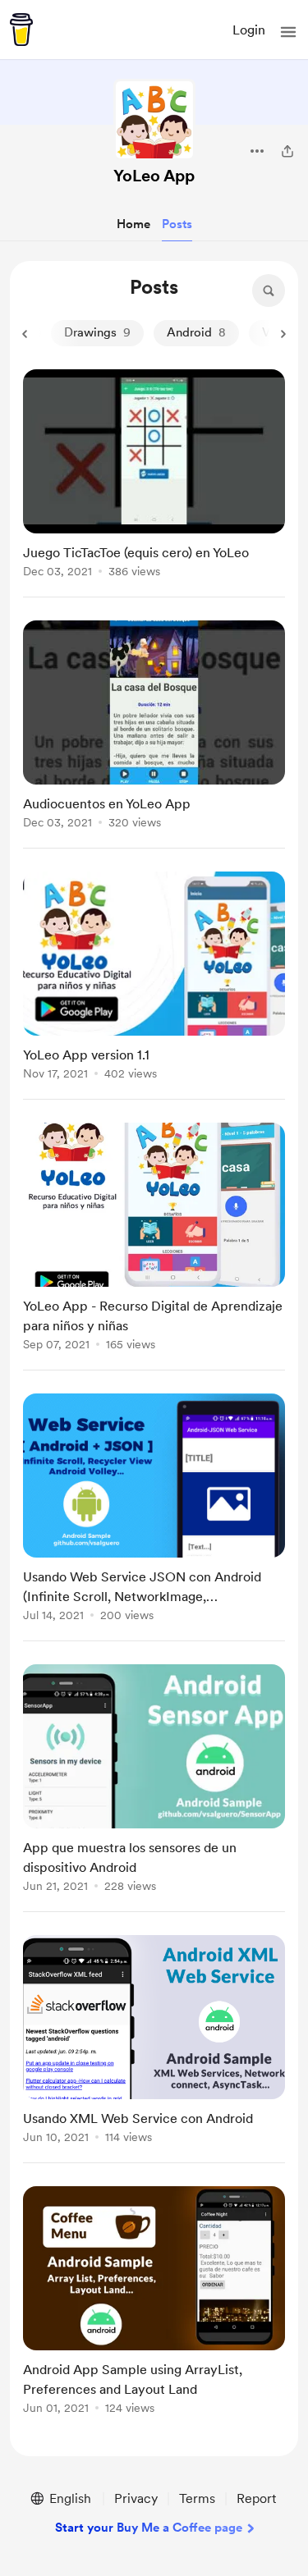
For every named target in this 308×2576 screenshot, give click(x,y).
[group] (154, 483)
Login (249, 30)
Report (256, 2498)
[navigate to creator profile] (154, 120)
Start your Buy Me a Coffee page (149, 2528)
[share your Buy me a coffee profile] (287, 151)
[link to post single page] (154, 476)
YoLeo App (154, 176)
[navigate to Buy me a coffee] (21, 30)
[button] (288, 32)
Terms (197, 2498)
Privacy (136, 2498)
